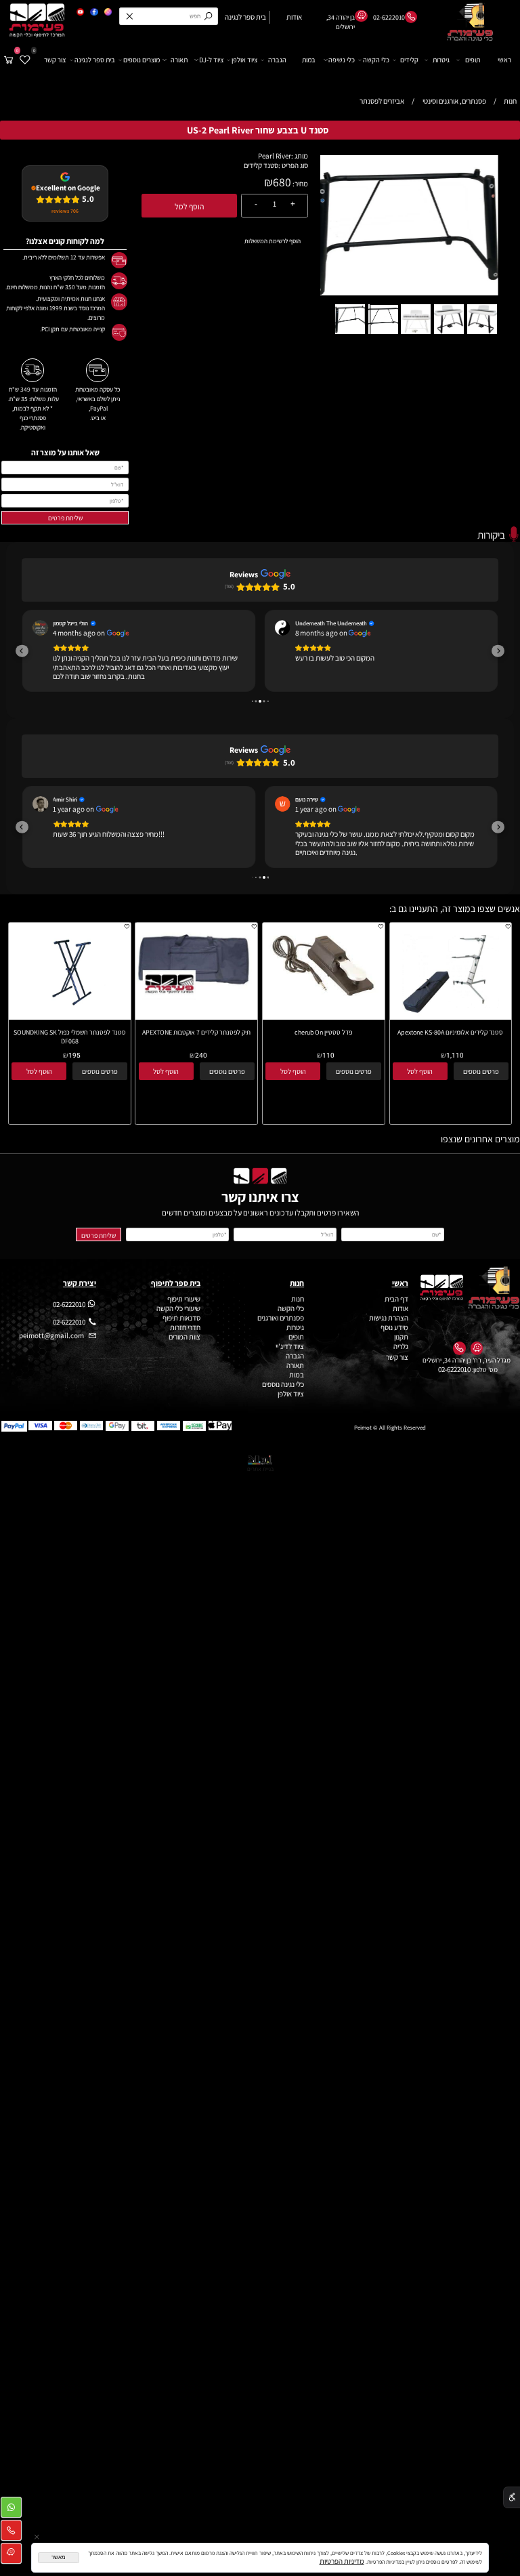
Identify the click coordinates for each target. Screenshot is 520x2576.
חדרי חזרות (185, 1337)
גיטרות (441, 60)
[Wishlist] (25, 60)
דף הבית (396, 1308)
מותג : (300, 156)
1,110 (455, 1065)
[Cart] (9, 60)
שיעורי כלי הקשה (178, 1318)
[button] (505, 162)
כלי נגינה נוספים (283, 1394)
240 (201, 1065)
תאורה (179, 60)
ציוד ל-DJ (211, 60)
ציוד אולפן (244, 60)
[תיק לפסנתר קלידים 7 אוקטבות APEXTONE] (196, 1007)
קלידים (409, 60)
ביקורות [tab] (491, 535)
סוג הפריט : (293, 165)
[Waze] (11, 2556)
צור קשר (55, 60)
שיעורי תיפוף (183, 1308)
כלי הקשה (376, 60)
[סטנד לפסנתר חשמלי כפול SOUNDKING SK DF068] (69, 1026)
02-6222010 (454, 1379)
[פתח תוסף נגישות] (512, 2498)
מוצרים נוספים (142, 60)
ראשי (504, 60)
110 (328, 1065)
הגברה (277, 60)
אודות (400, 1318)
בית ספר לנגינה (95, 60)
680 (282, 182)
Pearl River (275, 156)
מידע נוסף (394, 1337)
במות (309, 60)
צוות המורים (185, 1346)
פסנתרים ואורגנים (281, 1327)
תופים (473, 60)
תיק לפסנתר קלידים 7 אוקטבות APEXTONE (196, 1041)
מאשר (59, 2557)
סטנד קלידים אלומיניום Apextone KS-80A (450, 1041)
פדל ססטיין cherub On (323, 1041)
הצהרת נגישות (389, 1327)
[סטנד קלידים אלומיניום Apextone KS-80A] (450, 1026)
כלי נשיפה (342, 60)
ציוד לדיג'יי (290, 1356)
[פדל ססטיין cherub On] (324, 1009)
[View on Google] (40, 628)
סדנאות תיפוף (181, 1327)
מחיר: (300, 184)
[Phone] (11, 2533)
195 (74, 1065)
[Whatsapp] (11, 2510)
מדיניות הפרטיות (342, 2561)
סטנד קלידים (261, 165)
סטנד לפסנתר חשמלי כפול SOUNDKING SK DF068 (70, 1045)
